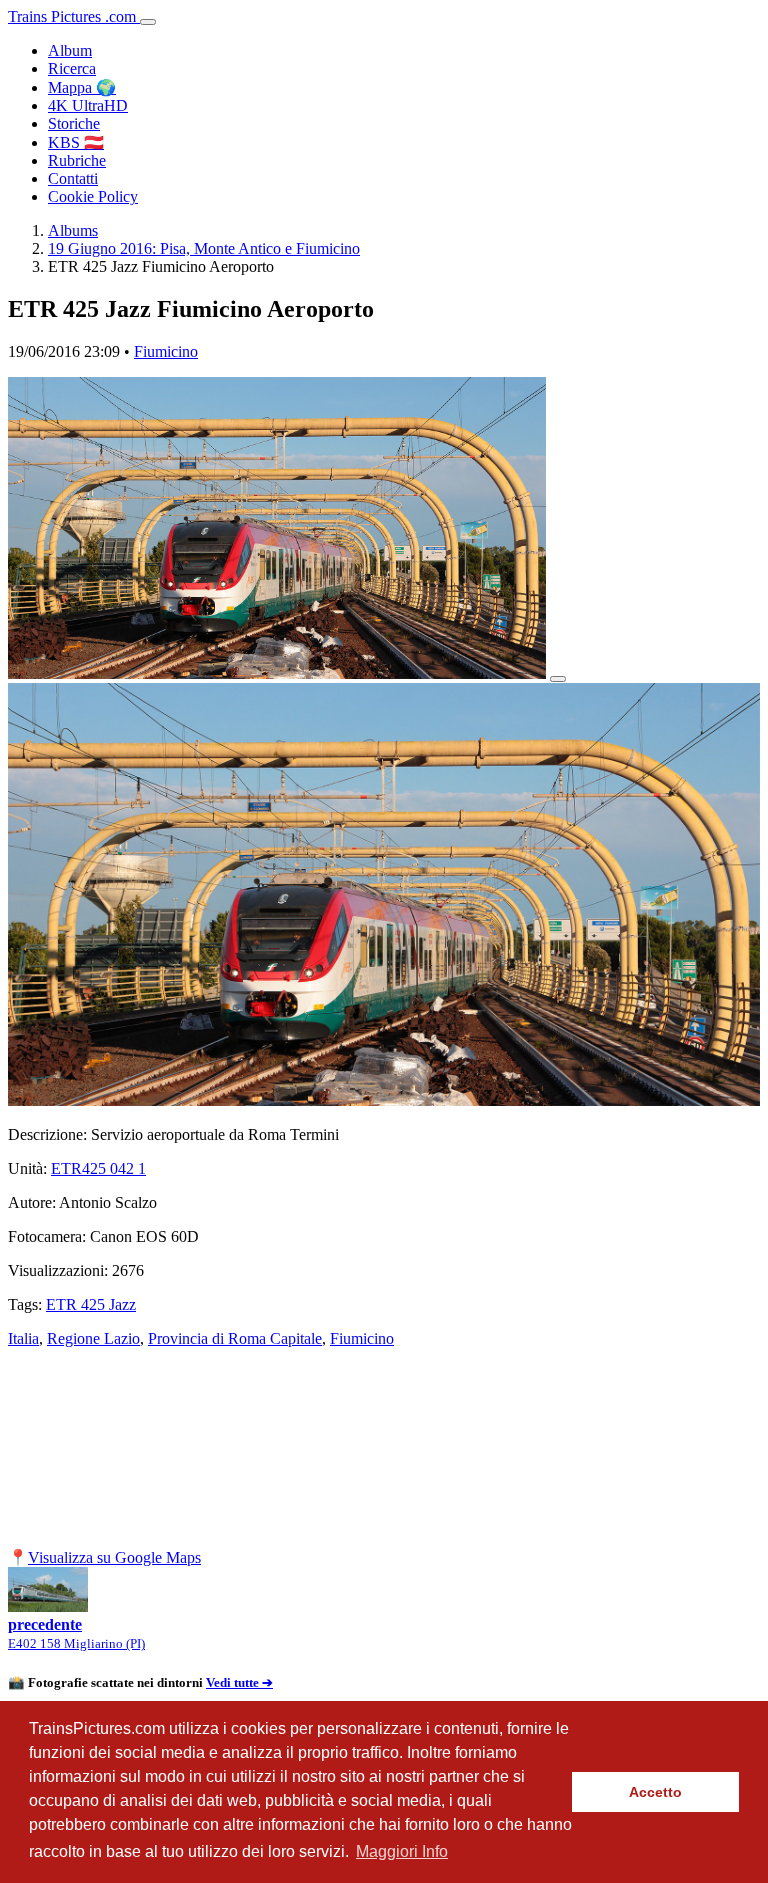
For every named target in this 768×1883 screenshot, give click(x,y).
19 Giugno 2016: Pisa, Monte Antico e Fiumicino (204, 248)
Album (70, 50)
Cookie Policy (93, 196)
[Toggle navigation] (148, 22)
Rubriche (77, 160)
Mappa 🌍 (82, 87)
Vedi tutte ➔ (239, 1682)
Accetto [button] (655, 1792)
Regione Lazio (93, 1338)
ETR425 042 (98, 1168)
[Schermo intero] (558, 679)
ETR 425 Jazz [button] (91, 1304)
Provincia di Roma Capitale (235, 1338)
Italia (23, 1338)
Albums (73, 230)
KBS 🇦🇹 (76, 142)
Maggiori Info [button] (402, 1851)
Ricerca (72, 68)
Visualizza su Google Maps (114, 1557)
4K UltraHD (88, 105)
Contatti (73, 178)
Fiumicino (166, 351)
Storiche (74, 123)
